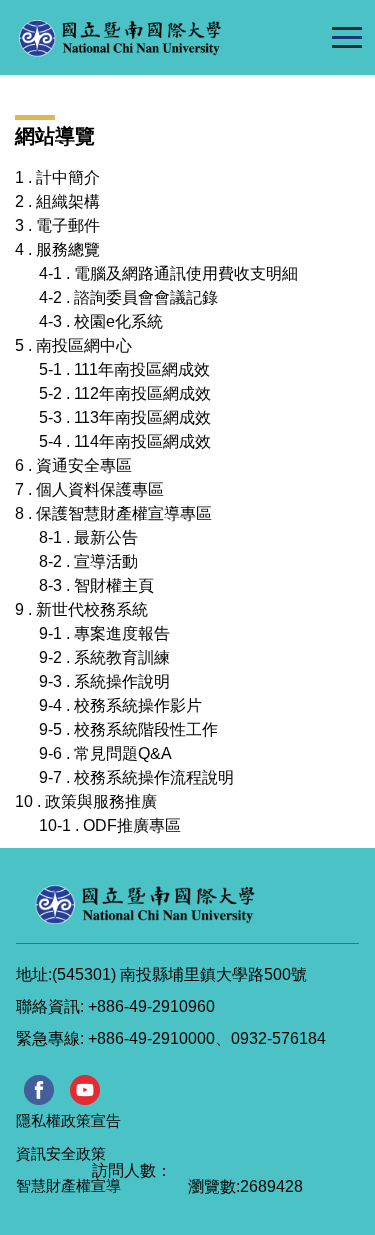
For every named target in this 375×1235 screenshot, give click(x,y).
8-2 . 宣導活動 (88, 561)
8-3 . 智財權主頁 (96, 585)
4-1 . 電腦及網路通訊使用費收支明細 (168, 273)
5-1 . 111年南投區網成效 (124, 369)
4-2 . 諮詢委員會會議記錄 (128, 297)
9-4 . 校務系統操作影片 (120, 705)
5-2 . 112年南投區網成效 (125, 393)
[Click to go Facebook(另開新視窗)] (39, 1090)
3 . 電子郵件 (57, 225)
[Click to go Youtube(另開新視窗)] (85, 1090)
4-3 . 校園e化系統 (101, 321)
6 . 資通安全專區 (73, 465)
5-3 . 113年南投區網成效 (125, 417)
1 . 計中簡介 (57, 177)
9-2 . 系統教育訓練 (104, 657)
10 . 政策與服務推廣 (86, 801)
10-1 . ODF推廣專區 (110, 825)
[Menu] (346, 37)
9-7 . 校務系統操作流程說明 (136, 777)
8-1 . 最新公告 (88, 537)
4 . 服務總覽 (57, 249)
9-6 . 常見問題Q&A (105, 753)
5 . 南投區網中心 (73, 345)
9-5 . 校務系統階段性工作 (128, 729)
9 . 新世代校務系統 (81, 609)
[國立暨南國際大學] (161, 37)
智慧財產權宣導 (68, 1185)
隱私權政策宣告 (68, 1120)
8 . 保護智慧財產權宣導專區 (113, 513)
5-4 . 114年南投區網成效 (125, 441)
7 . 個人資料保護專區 (89, 489)
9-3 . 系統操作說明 (104, 681)
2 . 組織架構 (57, 201)
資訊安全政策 (61, 1153)
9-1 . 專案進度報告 (104, 633)
